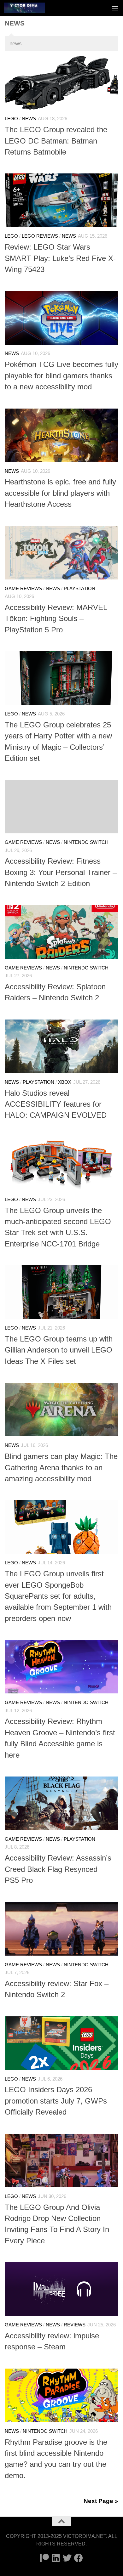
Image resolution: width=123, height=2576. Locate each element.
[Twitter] (67, 2558)
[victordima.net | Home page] (31, 8)
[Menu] (115, 8)
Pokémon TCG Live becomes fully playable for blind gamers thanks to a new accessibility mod (61, 376)
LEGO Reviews (40, 236)
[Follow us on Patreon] (44, 2558)
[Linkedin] (56, 2558)
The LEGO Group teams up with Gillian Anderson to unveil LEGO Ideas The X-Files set (59, 1350)
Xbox (65, 1082)
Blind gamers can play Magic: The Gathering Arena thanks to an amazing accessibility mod (61, 1468)
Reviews (75, 2325)
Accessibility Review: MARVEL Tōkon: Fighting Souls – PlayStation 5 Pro (56, 619)
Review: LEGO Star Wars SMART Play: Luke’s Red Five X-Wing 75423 (60, 258)
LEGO (11, 119)
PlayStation (79, 589)
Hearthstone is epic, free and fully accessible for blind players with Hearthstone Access (60, 493)
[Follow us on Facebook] (79, 2558)
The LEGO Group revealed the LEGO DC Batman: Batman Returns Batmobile (56, 141)
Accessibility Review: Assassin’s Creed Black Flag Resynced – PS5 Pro (58, 1869)
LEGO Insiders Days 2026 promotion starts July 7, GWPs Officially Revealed (56, 2101)
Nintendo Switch (86, 842)
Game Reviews (23, 589)
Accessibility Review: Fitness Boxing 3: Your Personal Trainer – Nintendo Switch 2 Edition (61, 872)
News (29, 119)
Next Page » (101, 2501)
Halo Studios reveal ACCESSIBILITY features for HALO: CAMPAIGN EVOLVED (56, 1104)
